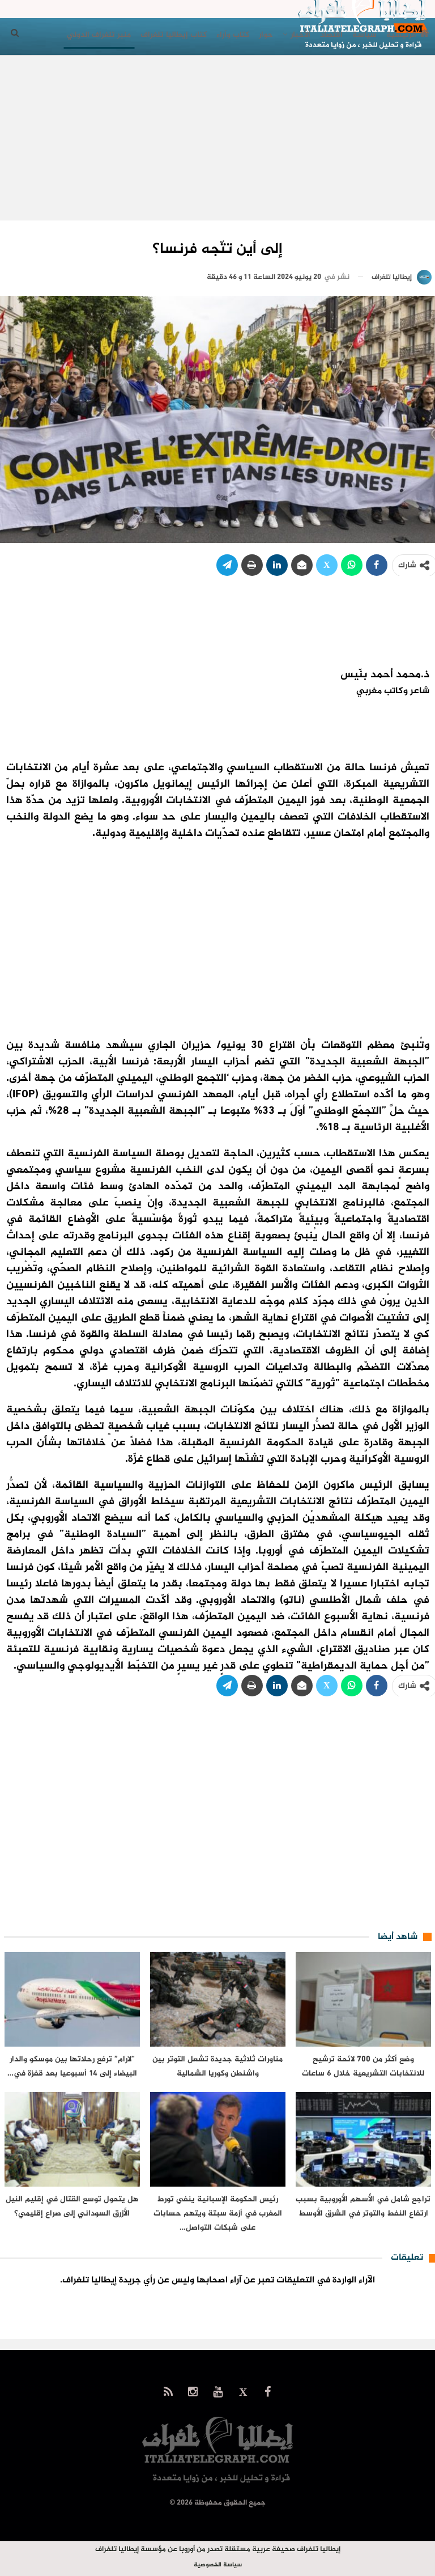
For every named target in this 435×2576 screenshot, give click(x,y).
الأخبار (300, 35)
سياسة (364, 35)
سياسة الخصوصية (218, 2565)
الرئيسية (401, 35)
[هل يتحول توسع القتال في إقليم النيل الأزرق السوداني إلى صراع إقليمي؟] (72, 2139)
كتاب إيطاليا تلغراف (174, 35)
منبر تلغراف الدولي (99, 35)
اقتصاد (331, 35)
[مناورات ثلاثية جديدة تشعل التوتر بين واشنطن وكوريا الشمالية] (218, 1999)
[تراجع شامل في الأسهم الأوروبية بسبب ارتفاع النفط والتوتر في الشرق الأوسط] (363, 2139)
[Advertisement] (218, 141)
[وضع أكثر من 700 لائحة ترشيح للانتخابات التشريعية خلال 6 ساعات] (363, 1999)
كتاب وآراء (233, 35)
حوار (266, 35)
